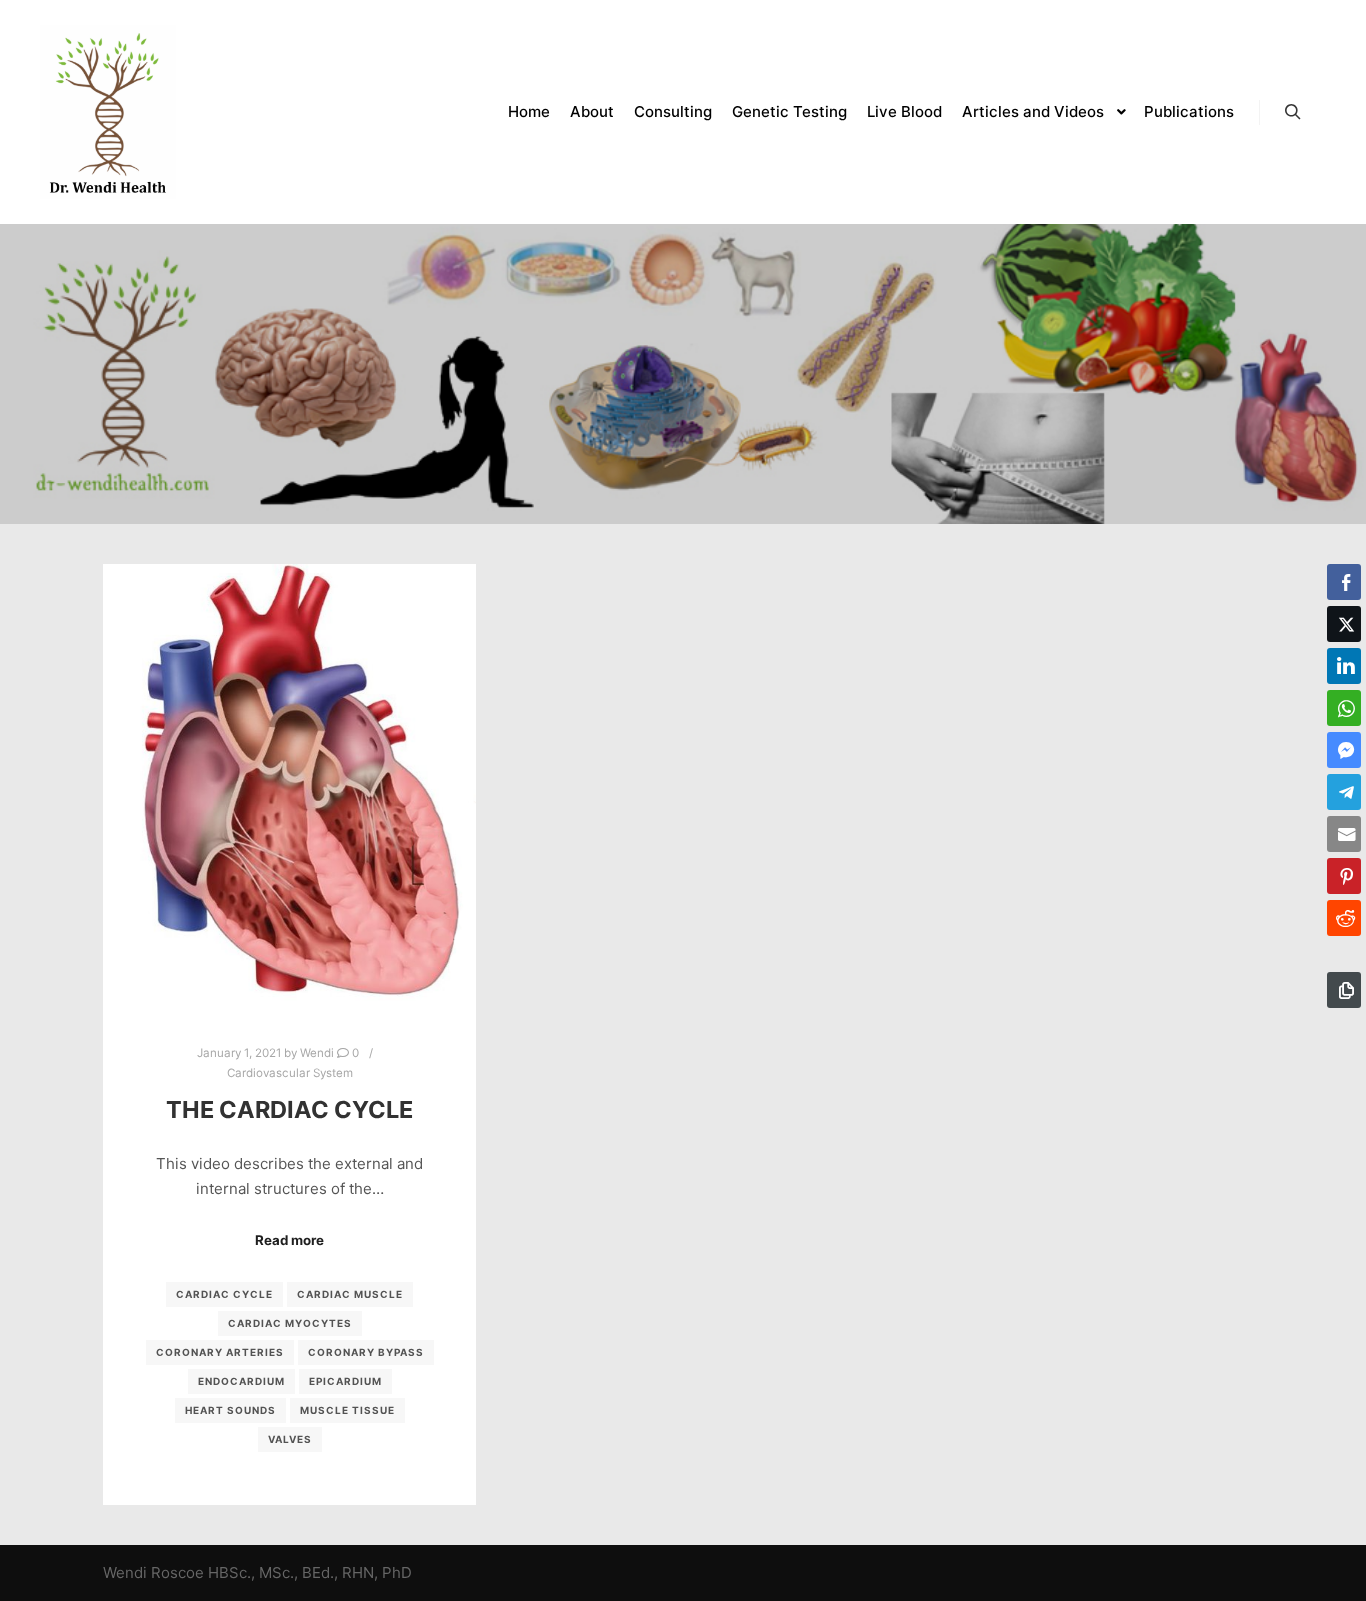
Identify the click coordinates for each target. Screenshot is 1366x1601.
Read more (289, 1240)
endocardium (241, 1381)
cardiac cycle (224, 1294)
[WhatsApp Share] (1344, 708)
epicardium (345, 1381)
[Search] (1293, 112)
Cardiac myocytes (290, 1323)
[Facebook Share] (1344, 582)
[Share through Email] (1344, 834)
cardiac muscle (350, 1294)
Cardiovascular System (290, 1073)
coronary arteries (220, 1352)
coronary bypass (366, 1352)
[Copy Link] (1344, 990)
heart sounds (230, 1410)
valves (290, 1439)
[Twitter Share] (1344, 624)
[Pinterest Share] (1344, 876)
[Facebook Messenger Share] (1344, 750)
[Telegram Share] (1344, 792)
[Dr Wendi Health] (108, 112)
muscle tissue (347, 1410)
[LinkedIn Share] (1344, 666)
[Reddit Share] (1344, 918)
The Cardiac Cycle (289, 1109)
